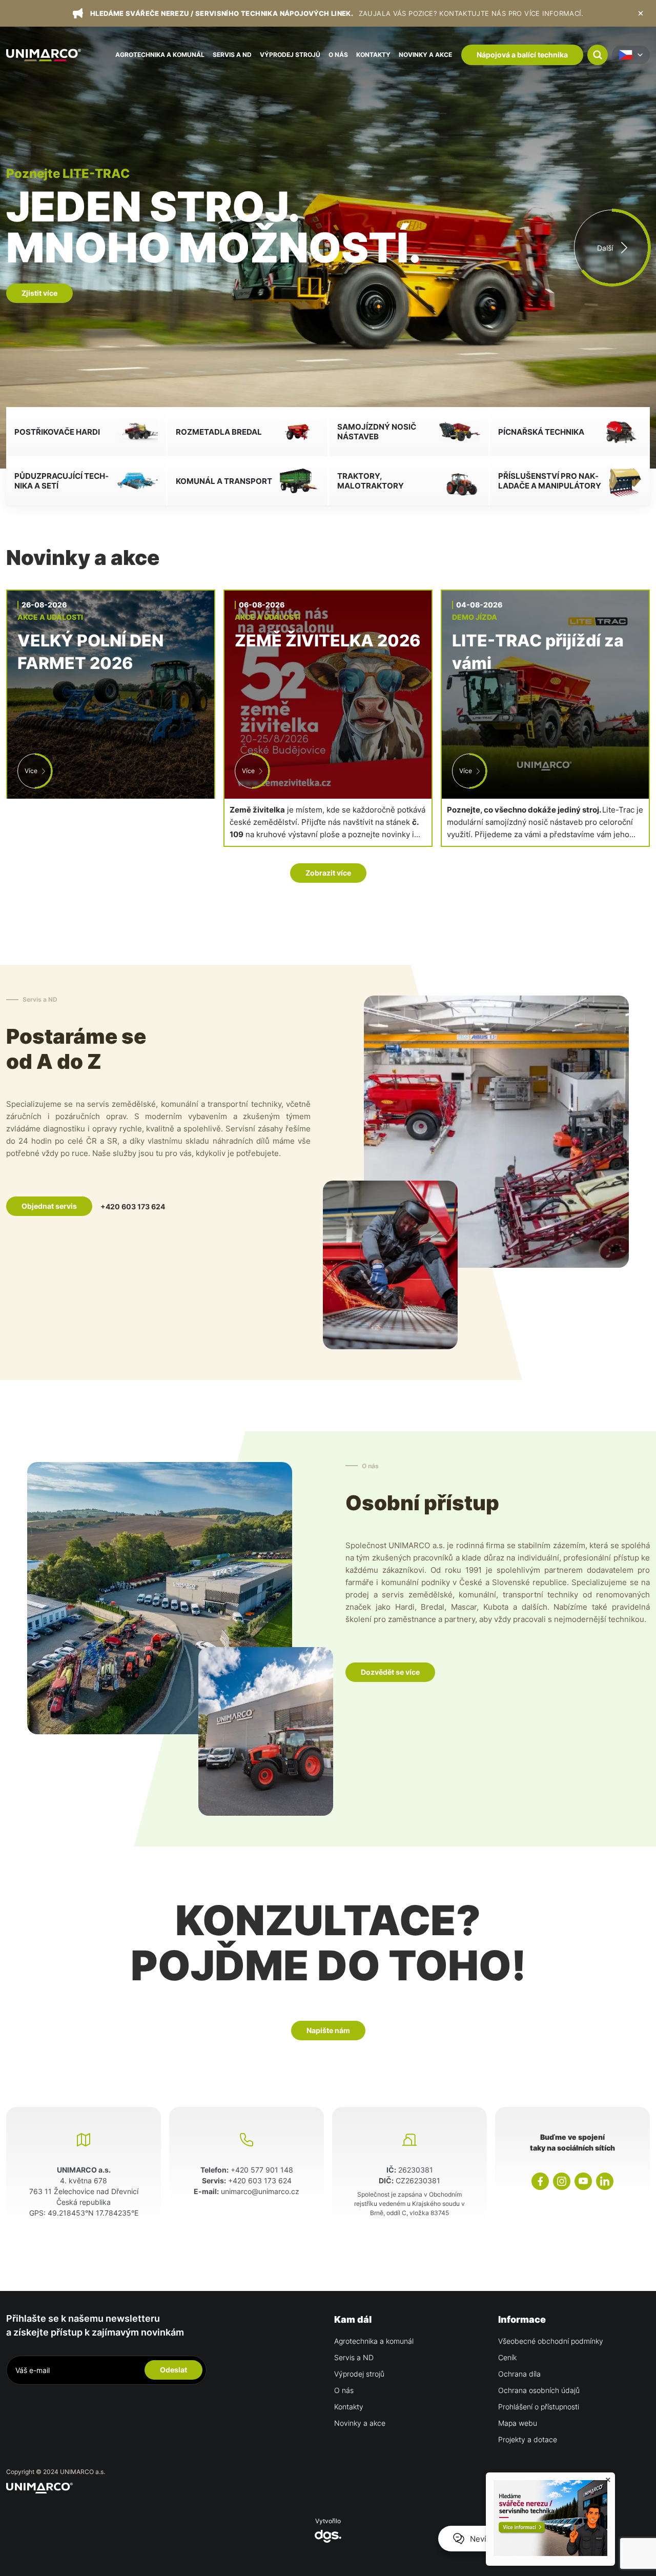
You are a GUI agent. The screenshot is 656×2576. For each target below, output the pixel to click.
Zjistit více (39, 272)
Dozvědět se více (390, 1672)
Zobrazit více (328, 873)
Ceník (507, 2357)
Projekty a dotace (528, 2439)
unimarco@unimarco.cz (260, 2191)
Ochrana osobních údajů (539, 2390)
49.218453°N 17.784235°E (93, 2213)
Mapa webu (518, 2423)
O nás (338, 55)
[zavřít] (641, 13)
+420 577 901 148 (262, 2170)
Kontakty (373, 55)
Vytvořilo (328, 2521)
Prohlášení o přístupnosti (539, 2407)
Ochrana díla (519, 2374)
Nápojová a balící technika (522, 55)
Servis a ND (232, 55)
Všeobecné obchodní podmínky (551, 2341)
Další (605, 248)
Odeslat (173, 2370)
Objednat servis (49, 1206)
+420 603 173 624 (133, 1206)
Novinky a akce (425, 55)
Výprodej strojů (290, 55)
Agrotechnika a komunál (160, 55)
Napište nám (328, 2030)
